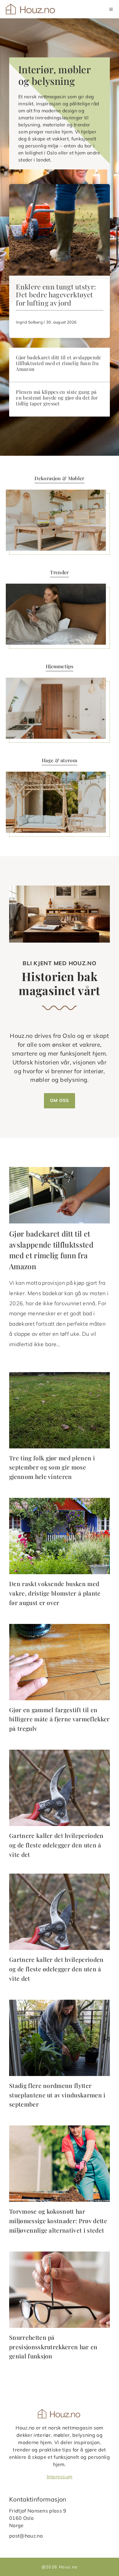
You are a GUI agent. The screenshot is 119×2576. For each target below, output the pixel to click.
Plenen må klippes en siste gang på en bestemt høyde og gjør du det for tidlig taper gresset (57, 398)
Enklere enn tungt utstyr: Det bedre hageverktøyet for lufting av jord (56, 295)
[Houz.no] (31, 9)
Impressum (60, 2476)
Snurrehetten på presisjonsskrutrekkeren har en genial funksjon (53, 2347)
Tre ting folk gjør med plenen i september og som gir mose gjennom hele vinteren (52, 1467)
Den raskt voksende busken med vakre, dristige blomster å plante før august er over (55, 1593)
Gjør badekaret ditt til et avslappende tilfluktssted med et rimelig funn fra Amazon (58, 363)
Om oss (60, 1100)
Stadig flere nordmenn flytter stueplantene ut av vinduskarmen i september (57, 2095)
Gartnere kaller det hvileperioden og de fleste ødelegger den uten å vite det (56, 1845)
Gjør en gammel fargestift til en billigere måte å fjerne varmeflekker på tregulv (60, 1719)
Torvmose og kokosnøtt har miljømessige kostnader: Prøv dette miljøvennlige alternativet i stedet (58, 2221)
